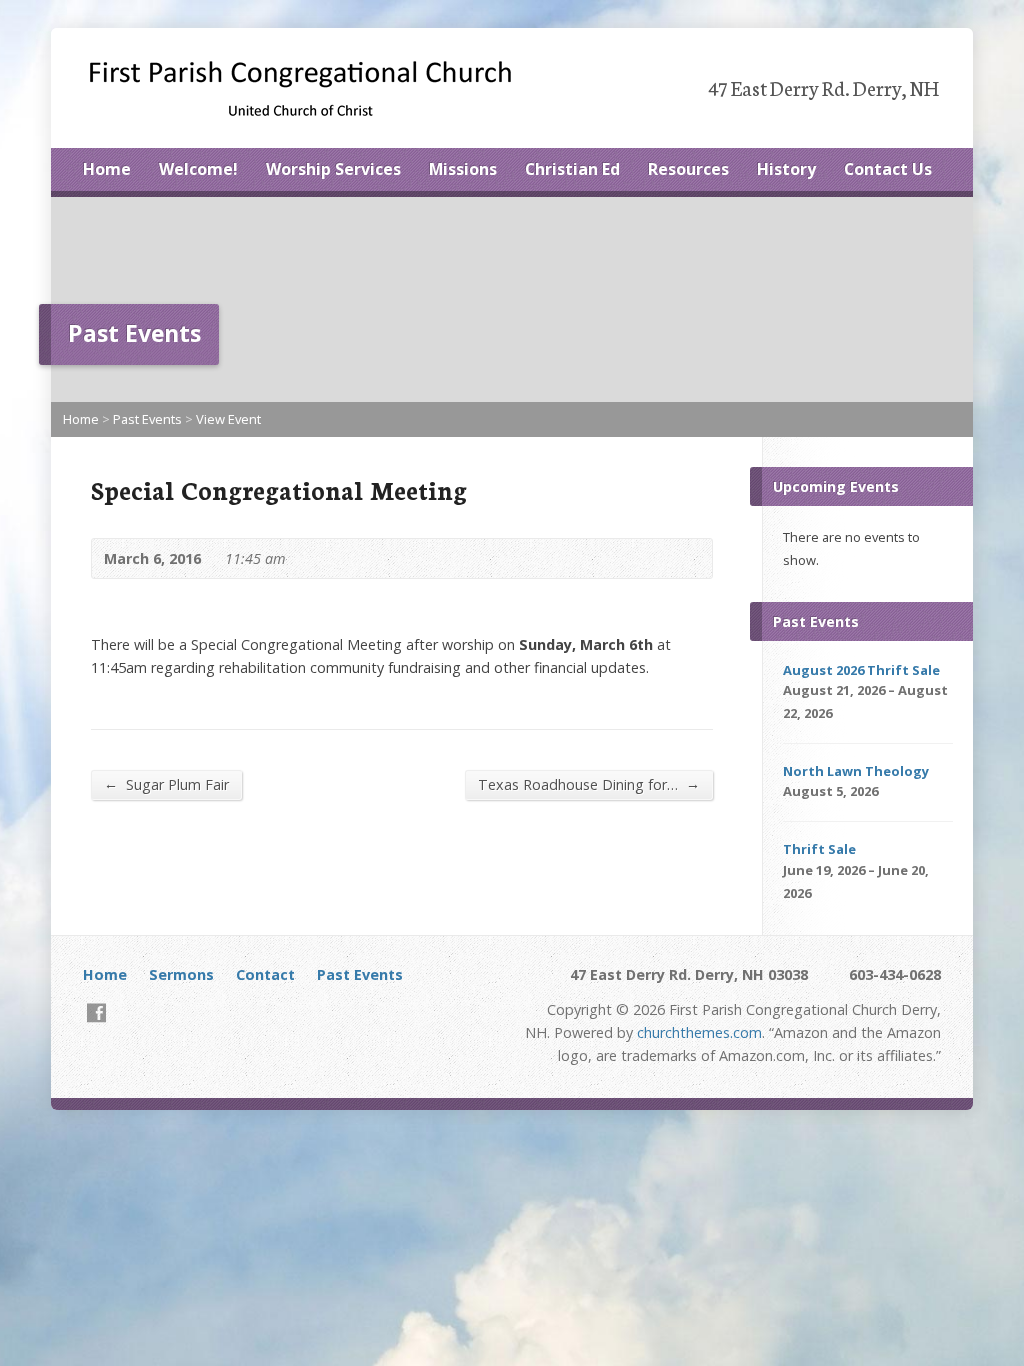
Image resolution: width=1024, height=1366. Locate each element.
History (786, 169)
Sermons (181, 974)
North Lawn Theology (856, 771)
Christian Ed (572, 169)
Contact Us (888, 169)
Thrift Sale (819, 849)
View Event (228, 419)
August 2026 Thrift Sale (861, 670)
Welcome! (198, 169)
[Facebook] (96, 1012)
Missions (463, 169)
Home (107, 169)
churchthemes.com (699, 1032)
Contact (265, 974)
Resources (688, 169)
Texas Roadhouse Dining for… (589, 784)
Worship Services (333, 169)
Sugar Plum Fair (166, 784)
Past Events (147, 419)
